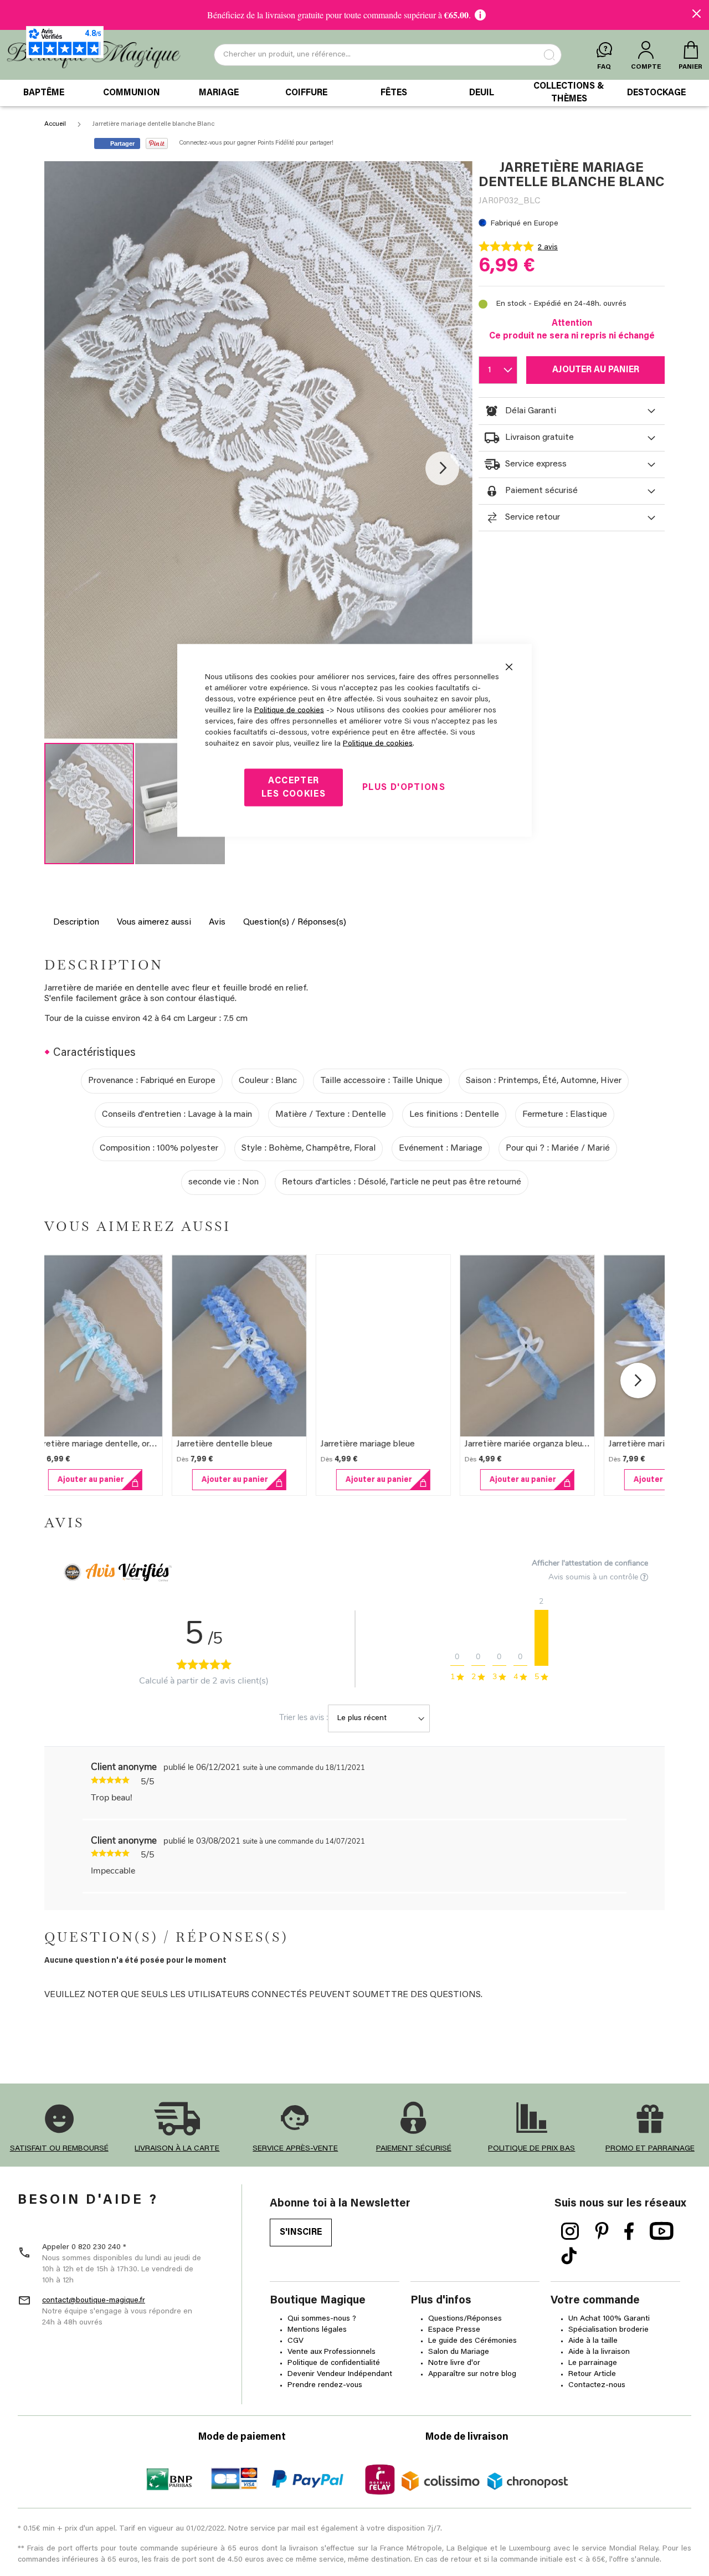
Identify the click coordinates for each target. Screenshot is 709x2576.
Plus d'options (404, 788)
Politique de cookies (289, 711)
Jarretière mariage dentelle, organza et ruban (136, 1444)
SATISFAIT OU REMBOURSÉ (59, 2149)
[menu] (354, 93)
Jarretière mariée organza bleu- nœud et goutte (574, 1444)
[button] (442, 468)
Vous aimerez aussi (154, 922)
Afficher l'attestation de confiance (590, 1563)
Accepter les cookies (294, 788)
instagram (570, 2231)
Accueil (55, 124)
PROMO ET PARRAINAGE (650, 2149)
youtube (662, 2231)
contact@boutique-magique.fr (94, 2301)
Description (76, 922)
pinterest (602, 2231)
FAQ (604, 67)
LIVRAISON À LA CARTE (177, 2149)
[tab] (572, 411)
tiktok (569, 2256)
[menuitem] (44, 93)
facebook (629, 2231)
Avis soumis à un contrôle (594, 1577)
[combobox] (388, 55)
